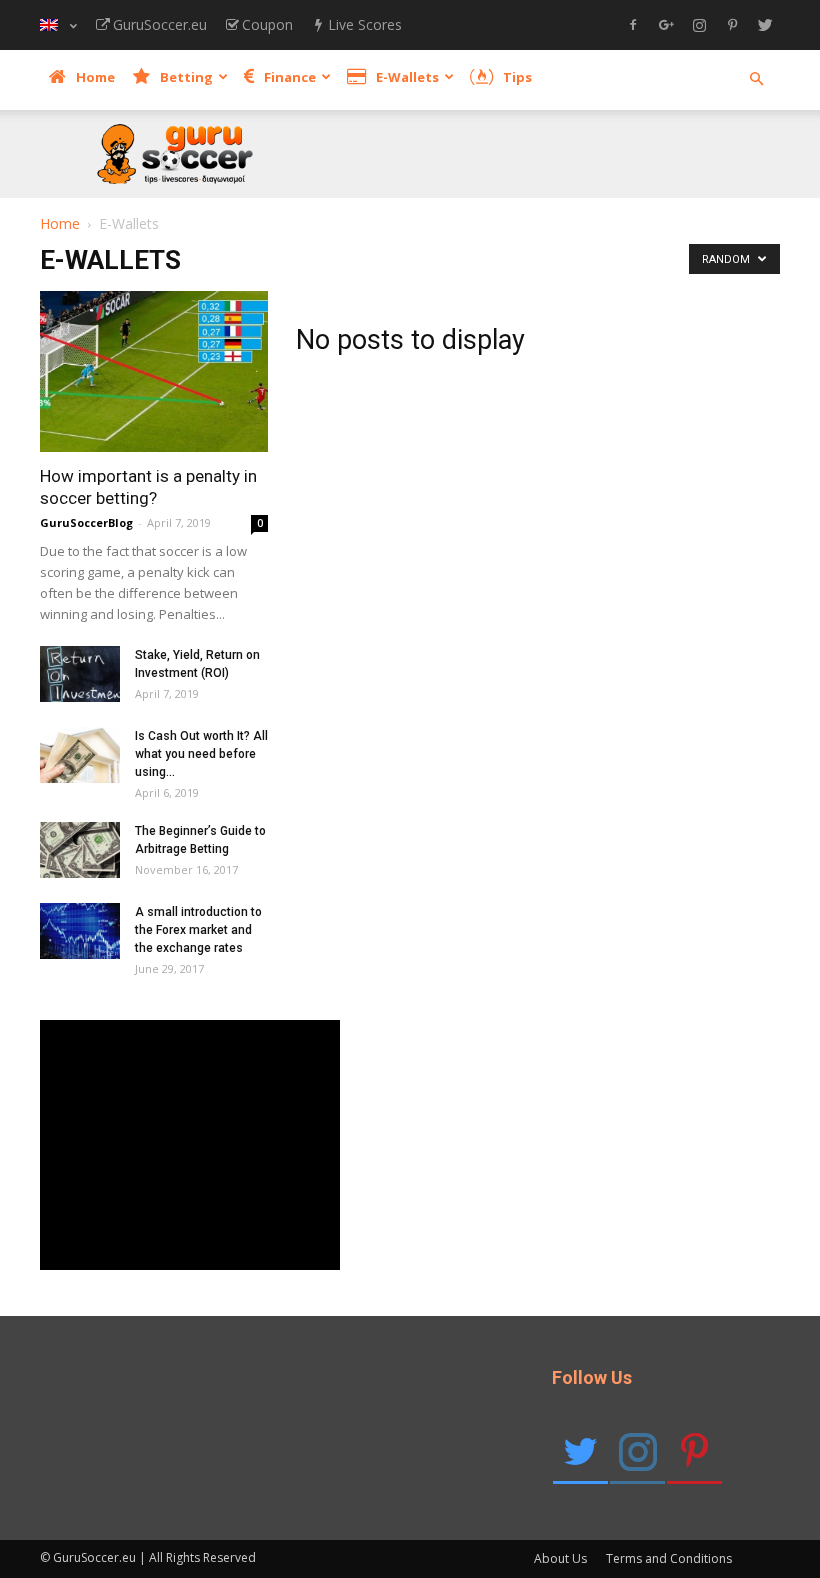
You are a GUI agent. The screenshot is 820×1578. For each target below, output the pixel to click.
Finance (290, 77)
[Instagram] (699, 26)
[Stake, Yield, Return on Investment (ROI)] (80, 674)
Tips (517, 77)
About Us (560, 1558)
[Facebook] (633, 26)
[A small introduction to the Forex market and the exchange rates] (80, 931)
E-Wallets (407, 77)
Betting (186, 77)
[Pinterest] (732, 26)
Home (95, 77)
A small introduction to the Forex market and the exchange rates (198, 930)
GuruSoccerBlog (86, 522)
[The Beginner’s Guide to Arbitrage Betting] (80, 850)
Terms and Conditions (669, 1558)
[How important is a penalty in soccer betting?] (154, 371)
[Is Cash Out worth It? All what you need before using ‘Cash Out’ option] (80, 755)
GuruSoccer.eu (160, 24)
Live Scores (365, 24)
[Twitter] (765, 26)
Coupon (267, 24)
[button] (756, 79)
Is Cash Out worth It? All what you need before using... (201, 754)
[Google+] (666, 26)
